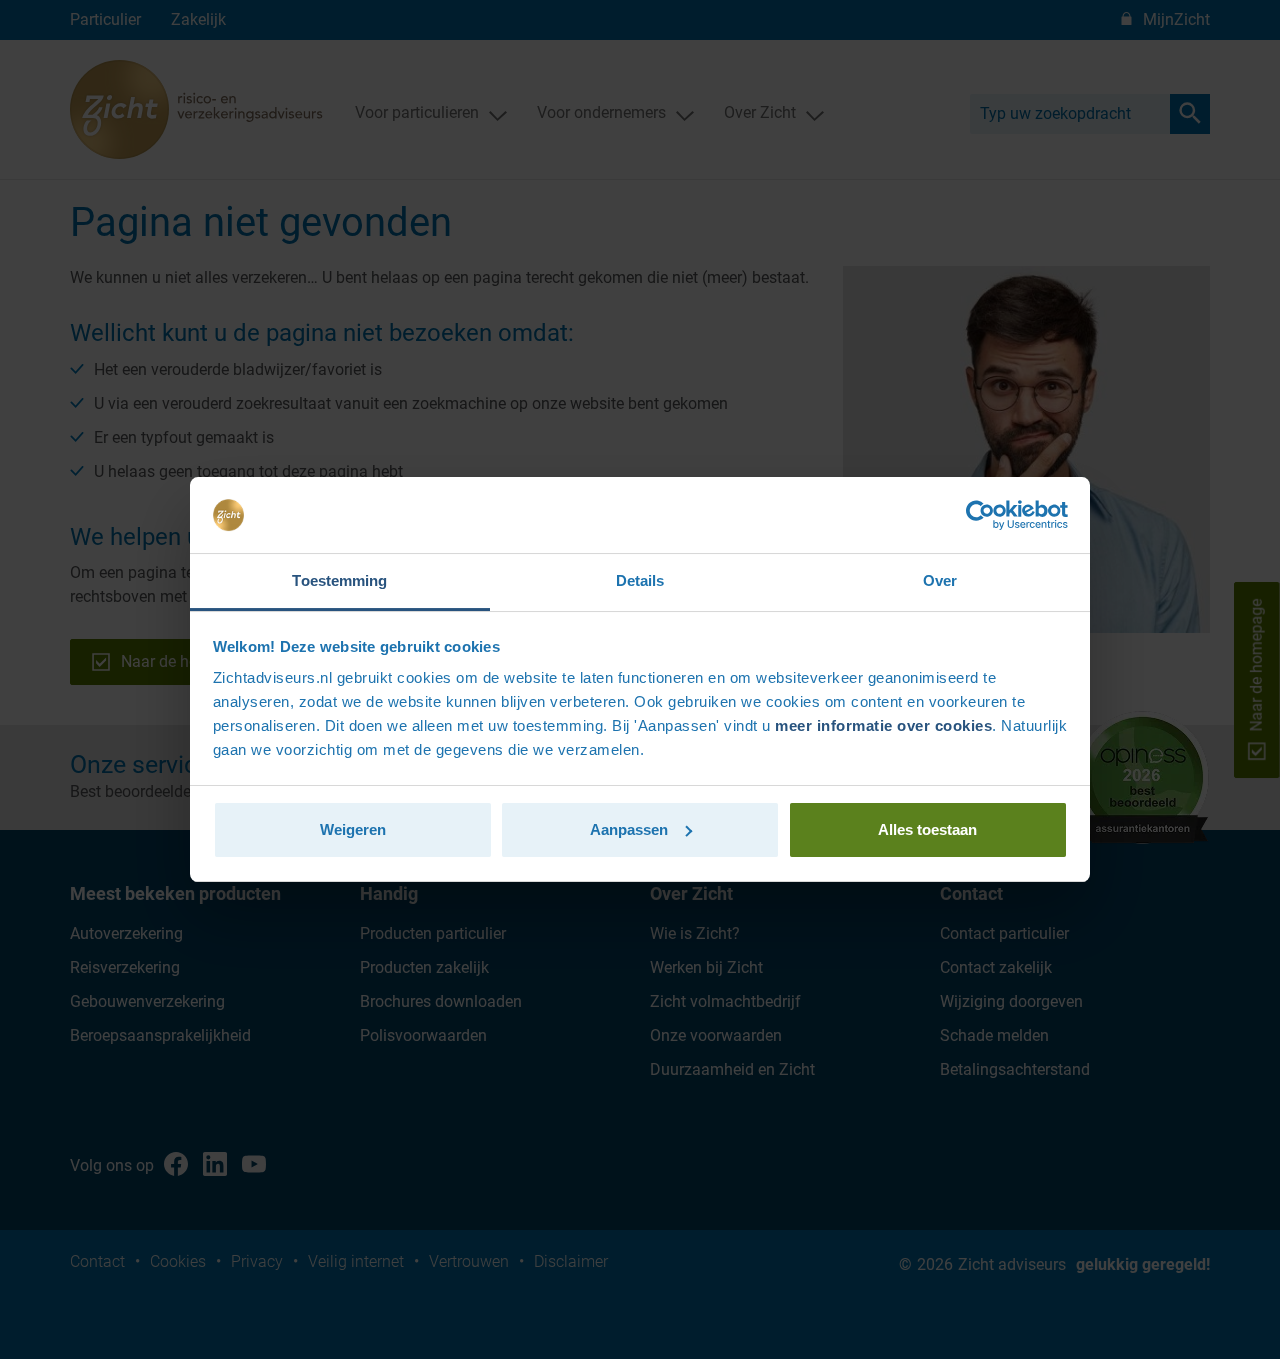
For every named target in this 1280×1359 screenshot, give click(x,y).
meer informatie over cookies (883, 725)
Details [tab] (640, 580)
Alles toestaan (927, 829)
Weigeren (353, 829)
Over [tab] (940, 580)
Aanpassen (629, 829)
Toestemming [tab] (339, 580)
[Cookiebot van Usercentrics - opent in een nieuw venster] (980, 515)
